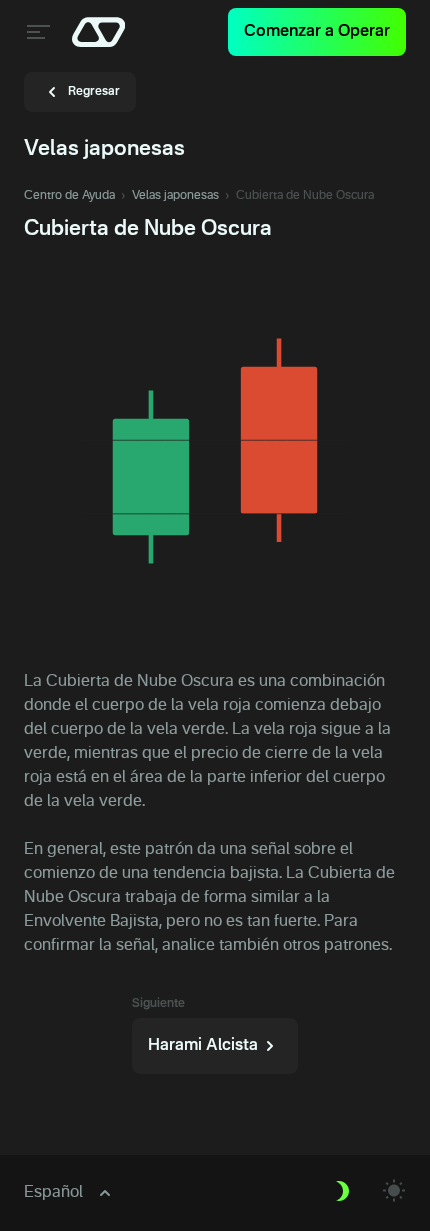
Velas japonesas (175, 196)
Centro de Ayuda (69, 196)
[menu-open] (36, 32)
